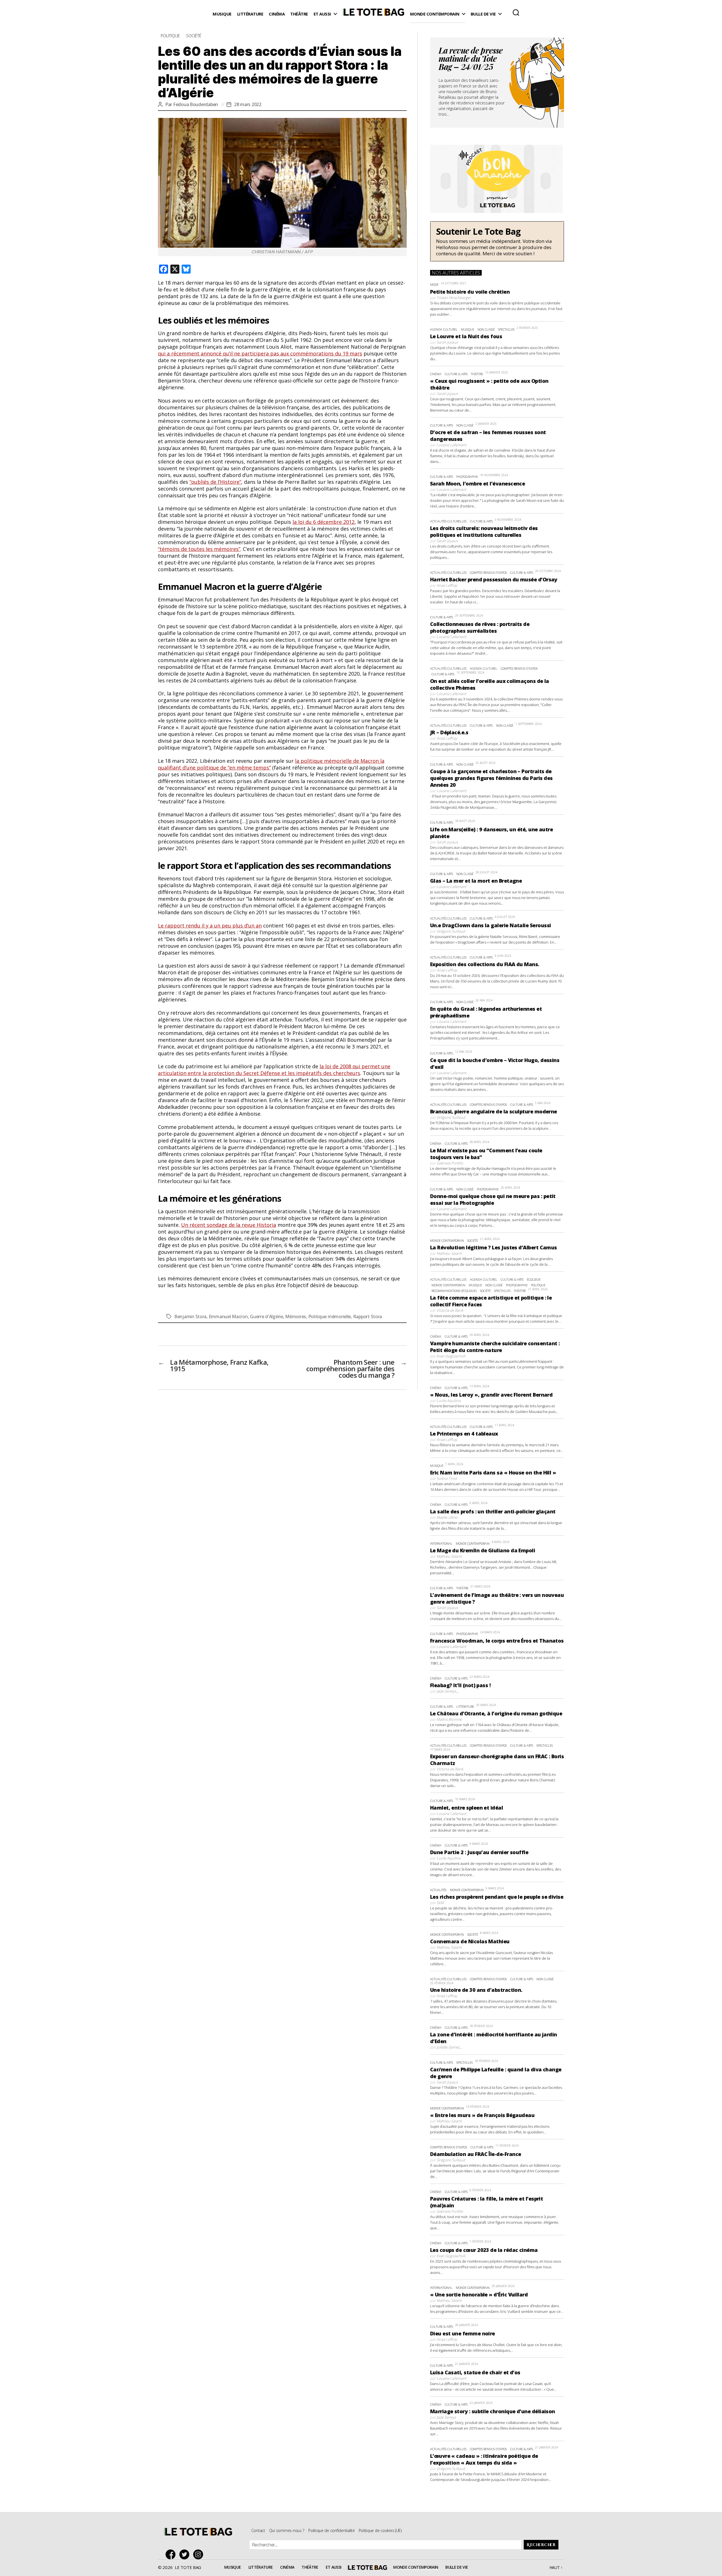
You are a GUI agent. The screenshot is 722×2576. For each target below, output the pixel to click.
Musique (222, 14)
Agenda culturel (444, 329)
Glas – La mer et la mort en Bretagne (476, 881)
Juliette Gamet (448, 2047)
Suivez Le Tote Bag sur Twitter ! (186, 2554)
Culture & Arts (456, 374)
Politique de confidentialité (331, 2530)
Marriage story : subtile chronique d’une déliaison (493, 2411)
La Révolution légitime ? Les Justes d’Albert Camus (494, 1247)
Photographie (467, 477)
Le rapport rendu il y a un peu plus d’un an (210, 926)
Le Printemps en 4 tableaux (464, 1434)
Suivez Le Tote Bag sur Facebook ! (172, 2554)
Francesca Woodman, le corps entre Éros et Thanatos (497, 1641)
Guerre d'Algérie (267, 1316)
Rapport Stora (368, 1316)
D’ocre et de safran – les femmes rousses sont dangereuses (488, 436)
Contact (258, 2530)
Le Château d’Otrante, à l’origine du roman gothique (496, 1713)
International (441, 1543)
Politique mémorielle (330, 1316)
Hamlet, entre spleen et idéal (466, 1808)
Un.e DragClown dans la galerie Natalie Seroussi (491, 925)
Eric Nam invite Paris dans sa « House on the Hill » (493, 1472)
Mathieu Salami (449, 1253)
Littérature (250, 14)
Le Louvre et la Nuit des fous (466, 336)
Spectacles (506, 329)
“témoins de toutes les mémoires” (199, 549)
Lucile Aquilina (449, 1401)
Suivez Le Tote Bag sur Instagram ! (200, 2554)
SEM (440, 1903)
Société (194, 36)
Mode (434, 284)
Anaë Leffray (447, 585)
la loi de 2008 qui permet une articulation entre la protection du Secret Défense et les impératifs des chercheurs (274, 1070)
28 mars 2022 (248, 104)
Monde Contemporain (435, 14)
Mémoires (296, 1316)
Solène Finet (447, 1478)
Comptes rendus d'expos (488, 572)
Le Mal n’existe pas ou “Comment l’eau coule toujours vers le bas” (486, 1154)
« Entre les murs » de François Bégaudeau (482, 2115)
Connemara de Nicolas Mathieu (470, 1941)
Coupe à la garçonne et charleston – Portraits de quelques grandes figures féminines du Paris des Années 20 (491, 778)
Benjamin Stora (190, 1316)
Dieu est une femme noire (463, 2333)
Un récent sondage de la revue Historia (229, 1225)
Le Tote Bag (373, 14)
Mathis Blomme (449, 1719)
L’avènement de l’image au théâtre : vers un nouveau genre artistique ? (497, 1598)
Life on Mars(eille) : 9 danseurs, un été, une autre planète (491, 833)
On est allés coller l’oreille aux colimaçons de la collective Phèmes (490, 684)
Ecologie (534, 1279)
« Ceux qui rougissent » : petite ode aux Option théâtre (489, 384)
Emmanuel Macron (228, 1316)
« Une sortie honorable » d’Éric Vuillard (479, 2294)
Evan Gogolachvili (451, 1356)
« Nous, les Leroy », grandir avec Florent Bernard (491, 1395)
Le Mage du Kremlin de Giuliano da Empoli (483, 1550)
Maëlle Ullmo (447, 1517)
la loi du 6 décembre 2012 (323, 522)
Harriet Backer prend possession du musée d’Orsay (494, 579)
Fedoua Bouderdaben (196, 104)
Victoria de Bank (450, 1310)
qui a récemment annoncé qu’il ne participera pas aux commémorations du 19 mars (260, 353)
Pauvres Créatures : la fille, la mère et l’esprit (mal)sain (487, 2202)
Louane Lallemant (451, 445)
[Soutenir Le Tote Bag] (497, 241)
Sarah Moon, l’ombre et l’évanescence (478, 483)
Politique (170, 36)
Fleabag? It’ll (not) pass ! (460, 1685)
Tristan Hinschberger (454, 298)
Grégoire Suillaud (451, 931)
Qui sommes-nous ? (287, 2530)
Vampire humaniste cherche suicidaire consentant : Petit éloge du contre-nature (495, 1347)
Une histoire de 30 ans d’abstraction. (476, 1990)
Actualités (438, 1890)
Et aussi (322, 14)
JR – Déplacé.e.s (449, 732)
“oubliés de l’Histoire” (215, 482)
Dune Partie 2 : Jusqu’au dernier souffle (479, 1852)
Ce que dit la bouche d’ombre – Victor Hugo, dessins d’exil (495, 1063)
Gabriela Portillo (450, 1163)
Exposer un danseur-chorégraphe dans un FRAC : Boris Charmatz (497, 1760)
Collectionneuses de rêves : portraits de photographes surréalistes (480, 627)
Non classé (486, 329)
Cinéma (277, 14)
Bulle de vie (483, 14)
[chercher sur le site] (516, 12)
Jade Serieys (446, 1691)
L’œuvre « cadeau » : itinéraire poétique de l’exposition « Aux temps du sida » (484, 2459)
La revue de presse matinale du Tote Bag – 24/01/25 (471, 60)
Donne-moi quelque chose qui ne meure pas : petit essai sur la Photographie (493, 1199)
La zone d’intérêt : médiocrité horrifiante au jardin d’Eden (494, 2038)
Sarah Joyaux (447, 342)
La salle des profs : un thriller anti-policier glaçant (493, 1511)
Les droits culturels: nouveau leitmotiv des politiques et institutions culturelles (484, 531)
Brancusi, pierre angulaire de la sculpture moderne (494, 1111)
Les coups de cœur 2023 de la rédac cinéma (484, 2250)
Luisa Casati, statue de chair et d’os (475, 2372)
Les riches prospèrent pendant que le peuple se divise (497, 1897)
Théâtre (299, 14)
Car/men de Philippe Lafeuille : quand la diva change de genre (496, 2073)
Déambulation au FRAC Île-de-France (476, 2154)
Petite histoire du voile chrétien (470, 292)
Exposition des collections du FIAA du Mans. (485, 964)
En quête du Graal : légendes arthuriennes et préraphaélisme (486, 1012)
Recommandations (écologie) (454, 1291)
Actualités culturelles (448, 521)
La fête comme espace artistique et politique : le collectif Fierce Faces (491, 1301)
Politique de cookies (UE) (380, 2530)
